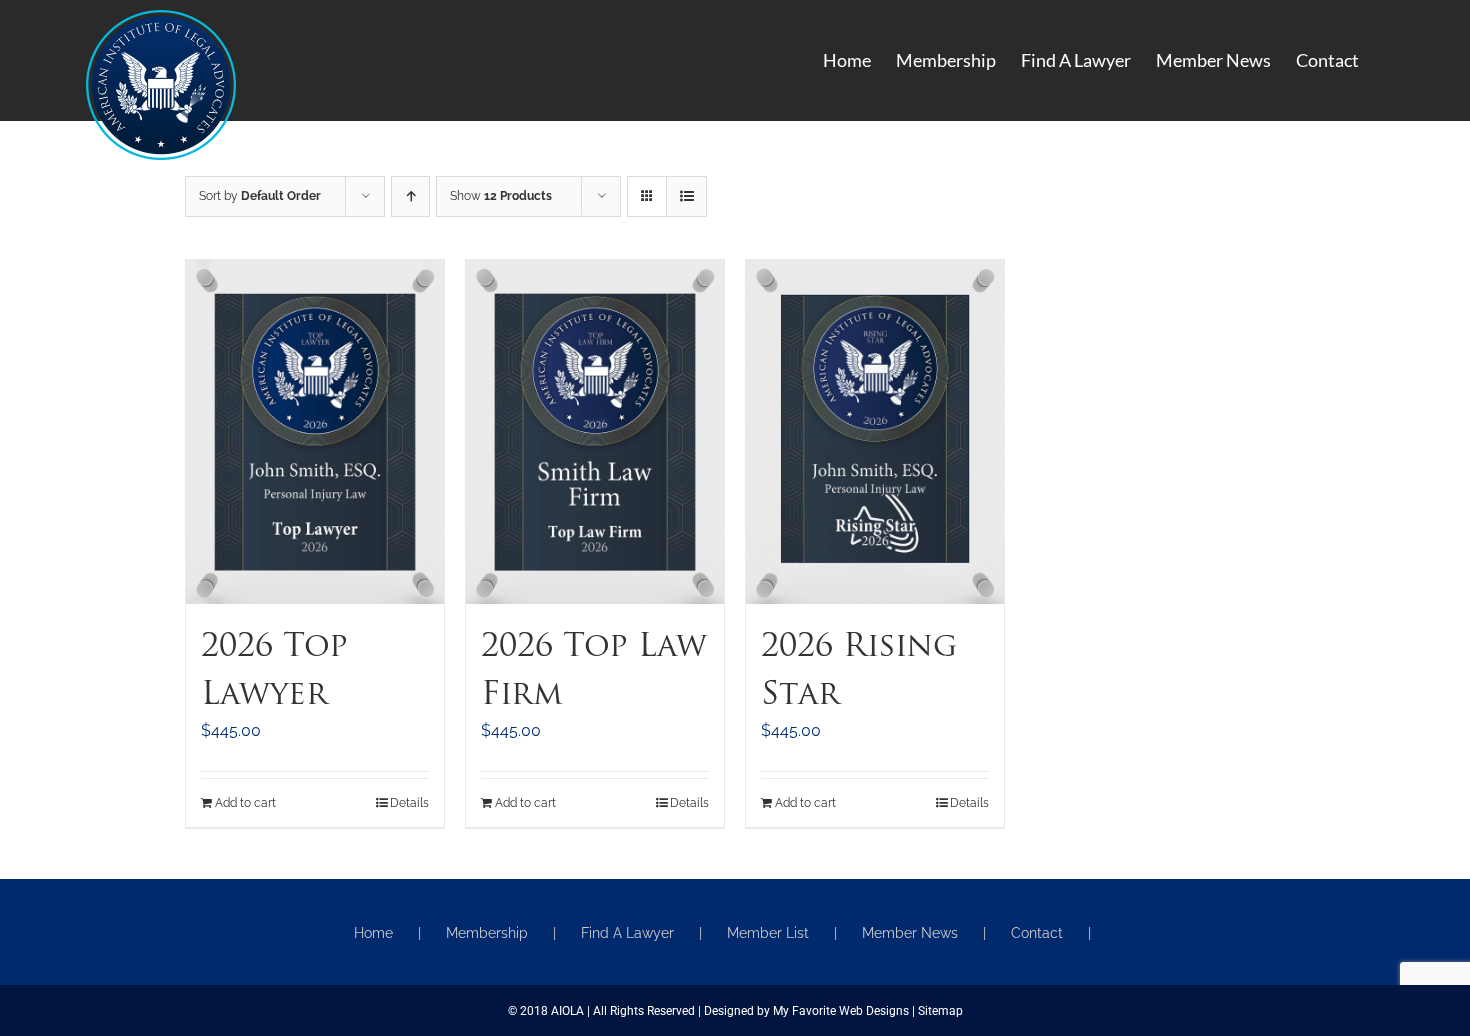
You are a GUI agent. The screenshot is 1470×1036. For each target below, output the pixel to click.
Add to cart (245, 803)
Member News (910, 933)
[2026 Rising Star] (875, 432)
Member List (768, 933)
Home (373, 933)
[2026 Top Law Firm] (595, 432)
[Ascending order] (410, 196)
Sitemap (940, 1011)
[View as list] (686, 196)
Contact (1037, 933)
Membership (487, 933)
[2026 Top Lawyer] (315, 432)
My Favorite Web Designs (841, 1011)
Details (409, 803)
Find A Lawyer (627, 933)
